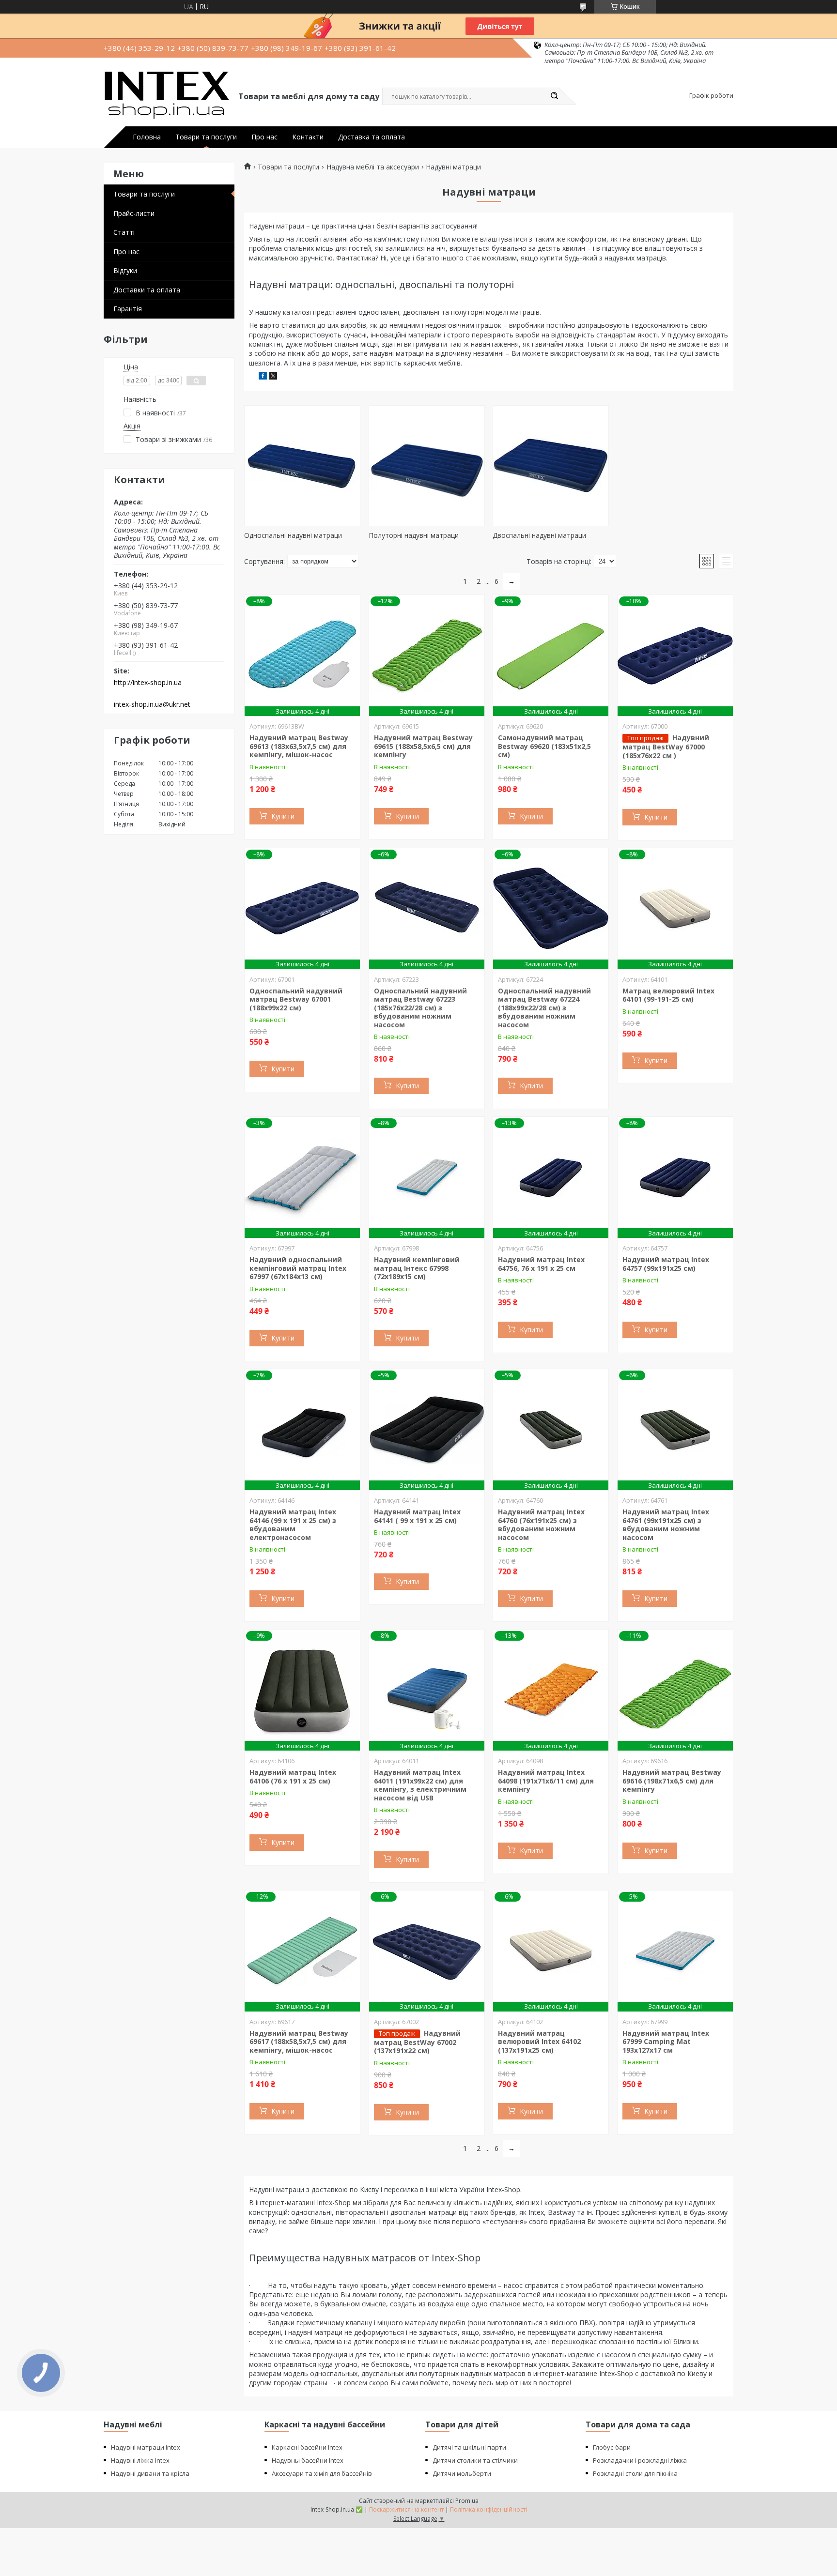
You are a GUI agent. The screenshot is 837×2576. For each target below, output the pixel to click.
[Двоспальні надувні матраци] (551, 466)
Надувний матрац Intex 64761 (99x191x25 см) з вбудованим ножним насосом (666, 1524)
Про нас (264, 137)
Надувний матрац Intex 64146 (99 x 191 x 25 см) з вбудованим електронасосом (293, 1524)
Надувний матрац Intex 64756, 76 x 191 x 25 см (541, 1264)
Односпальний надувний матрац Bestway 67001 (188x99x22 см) (296, 999)
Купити (283, 816)
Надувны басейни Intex (308, 2460)
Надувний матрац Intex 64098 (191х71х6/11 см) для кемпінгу (546, 1781)
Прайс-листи (134, 213)
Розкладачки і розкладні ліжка (640, 2460)
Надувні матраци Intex (146, 2447)
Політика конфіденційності (488, 2509)
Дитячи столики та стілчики (475, 2460)
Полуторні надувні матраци (414, 535)
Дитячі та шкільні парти (469, 2447)
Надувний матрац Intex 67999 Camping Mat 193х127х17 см (666, 2042)
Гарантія (128, 309)
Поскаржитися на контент (406, 2509)
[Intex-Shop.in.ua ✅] (167, 96)
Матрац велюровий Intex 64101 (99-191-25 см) (668, 995)
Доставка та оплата (372, 137)
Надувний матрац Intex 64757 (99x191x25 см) (666, 1264)
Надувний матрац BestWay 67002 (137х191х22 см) (417, 2042)
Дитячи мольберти (462, 2473)
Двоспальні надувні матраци (539, 535)
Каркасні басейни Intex (307, 2447)
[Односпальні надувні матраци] (302, 466)
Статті (124, 232)
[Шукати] (554, 96)
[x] (273, 377)
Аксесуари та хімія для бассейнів (322, 2473)
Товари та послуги (206, 137)
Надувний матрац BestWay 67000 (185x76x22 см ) (666, 747)
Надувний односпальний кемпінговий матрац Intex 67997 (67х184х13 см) (298, 1268)
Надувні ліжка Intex (140, 2460)
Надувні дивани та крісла (150, 2473)
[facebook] (263, 377)
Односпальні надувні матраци (293, 535)
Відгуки (125, 270)
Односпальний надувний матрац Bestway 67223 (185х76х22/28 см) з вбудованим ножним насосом (420, 1008)
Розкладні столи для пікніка (635, 2473)
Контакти (308, 137)
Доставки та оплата (147, 290)
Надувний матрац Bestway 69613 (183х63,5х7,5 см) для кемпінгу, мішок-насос (299, 746)
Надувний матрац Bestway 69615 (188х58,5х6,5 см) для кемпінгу (423, 746)
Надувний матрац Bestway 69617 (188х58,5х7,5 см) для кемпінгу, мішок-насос (299, 2042)
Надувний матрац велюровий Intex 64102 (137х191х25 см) (539, 2042)
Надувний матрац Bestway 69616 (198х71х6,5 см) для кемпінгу (672, 1781)
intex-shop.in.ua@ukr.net (152, 704)
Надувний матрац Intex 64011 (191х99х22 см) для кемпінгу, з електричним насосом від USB (420, 1785)
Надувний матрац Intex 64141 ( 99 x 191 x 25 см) (417, 1516)
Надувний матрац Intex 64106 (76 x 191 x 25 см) (293, 1776)
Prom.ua (467, 2501)
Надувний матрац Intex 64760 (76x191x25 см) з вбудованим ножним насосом (541, 1524)
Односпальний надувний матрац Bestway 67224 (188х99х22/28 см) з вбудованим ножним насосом (544, 1008)
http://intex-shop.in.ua (148, 683)
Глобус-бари (612, 2447)
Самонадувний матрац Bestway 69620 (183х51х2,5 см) (544, 746)
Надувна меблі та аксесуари (373, 167)
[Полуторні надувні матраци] (427, 466)
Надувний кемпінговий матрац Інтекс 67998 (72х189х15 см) (417, 1268)
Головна (147, 137)
